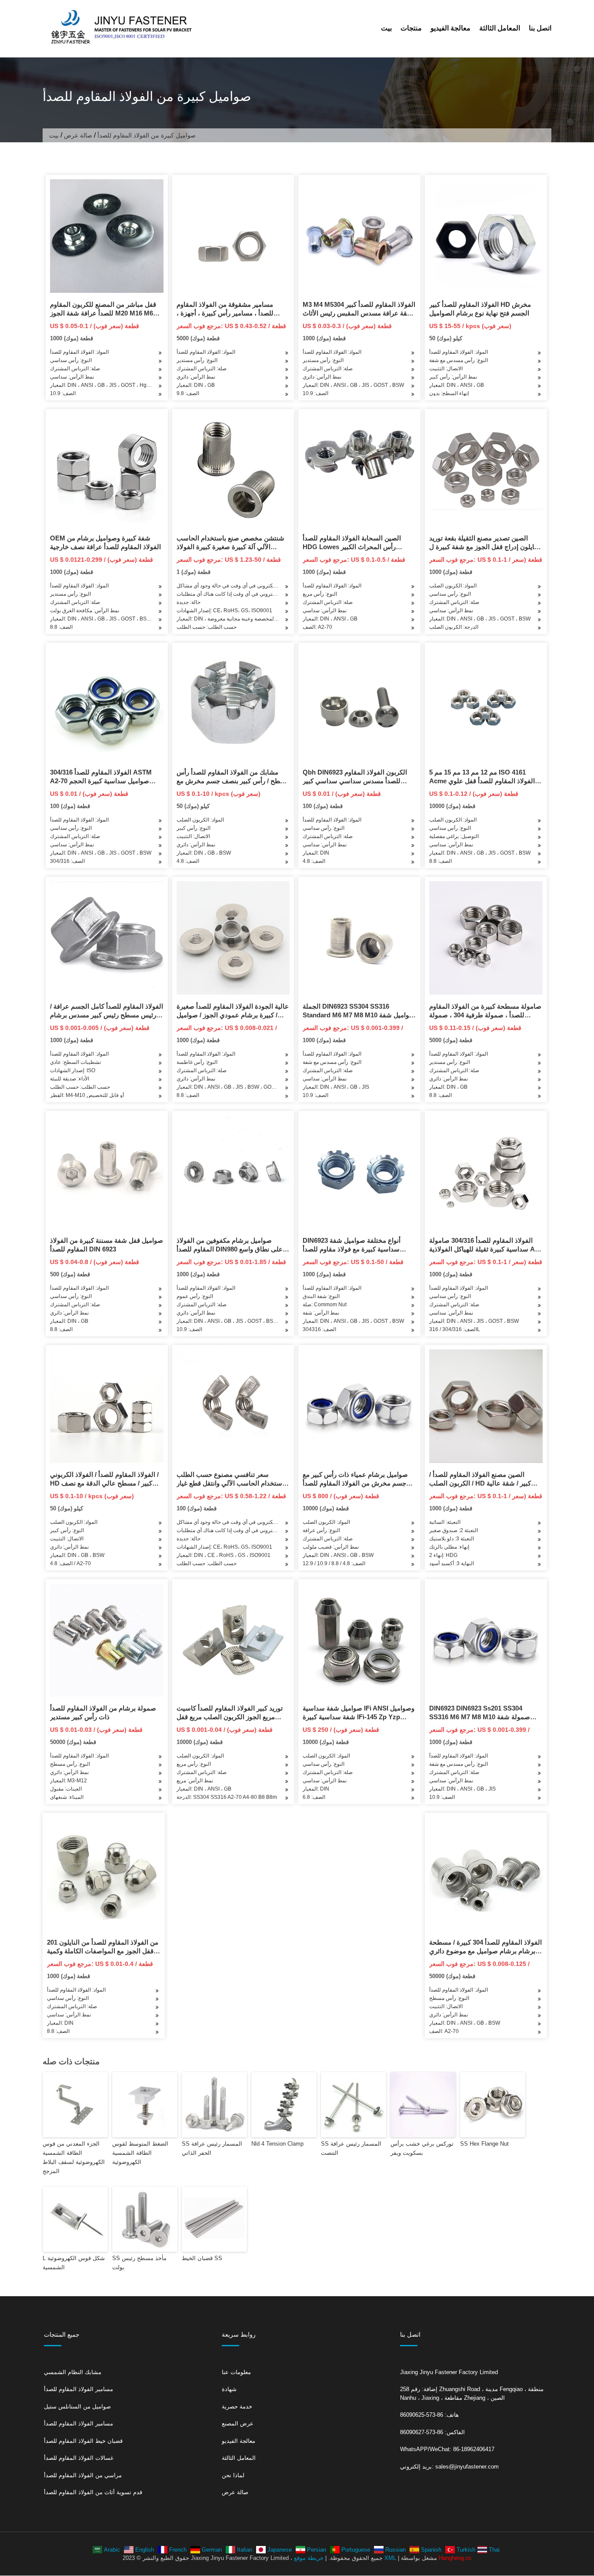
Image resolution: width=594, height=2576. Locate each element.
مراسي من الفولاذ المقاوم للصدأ (83, 2475)
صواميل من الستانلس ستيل (77, 2407)
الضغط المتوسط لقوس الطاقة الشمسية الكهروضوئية (140, 2153)
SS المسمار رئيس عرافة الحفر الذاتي (212, 2148)
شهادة (229, 2389)
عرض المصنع (238, 2423)
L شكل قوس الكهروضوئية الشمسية (74, 2263)
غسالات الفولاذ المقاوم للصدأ (79, 2458)
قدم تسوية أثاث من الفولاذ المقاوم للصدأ (93, 2492)
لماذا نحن (233, 2475)
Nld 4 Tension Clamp (277, 2144)
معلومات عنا (236, 2372)
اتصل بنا (540, 28)
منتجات (411, 28)
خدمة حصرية (237, 2407)
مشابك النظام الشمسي (73, 2372)
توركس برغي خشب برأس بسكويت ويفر (422, 2148)
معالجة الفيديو (451, 28)
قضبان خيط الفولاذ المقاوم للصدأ (83, 2441)
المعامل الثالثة (500, 28)
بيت (386, 28)
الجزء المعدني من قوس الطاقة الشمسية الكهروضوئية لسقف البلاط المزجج (74, 2157)
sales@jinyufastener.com (467, 2467)
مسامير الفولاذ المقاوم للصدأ (78, 2389)
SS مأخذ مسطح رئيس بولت (139, 2263)
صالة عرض (78, 135)
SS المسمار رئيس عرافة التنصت (351, 2148)
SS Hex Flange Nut (484, 2144)
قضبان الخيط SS (202, 2258)
